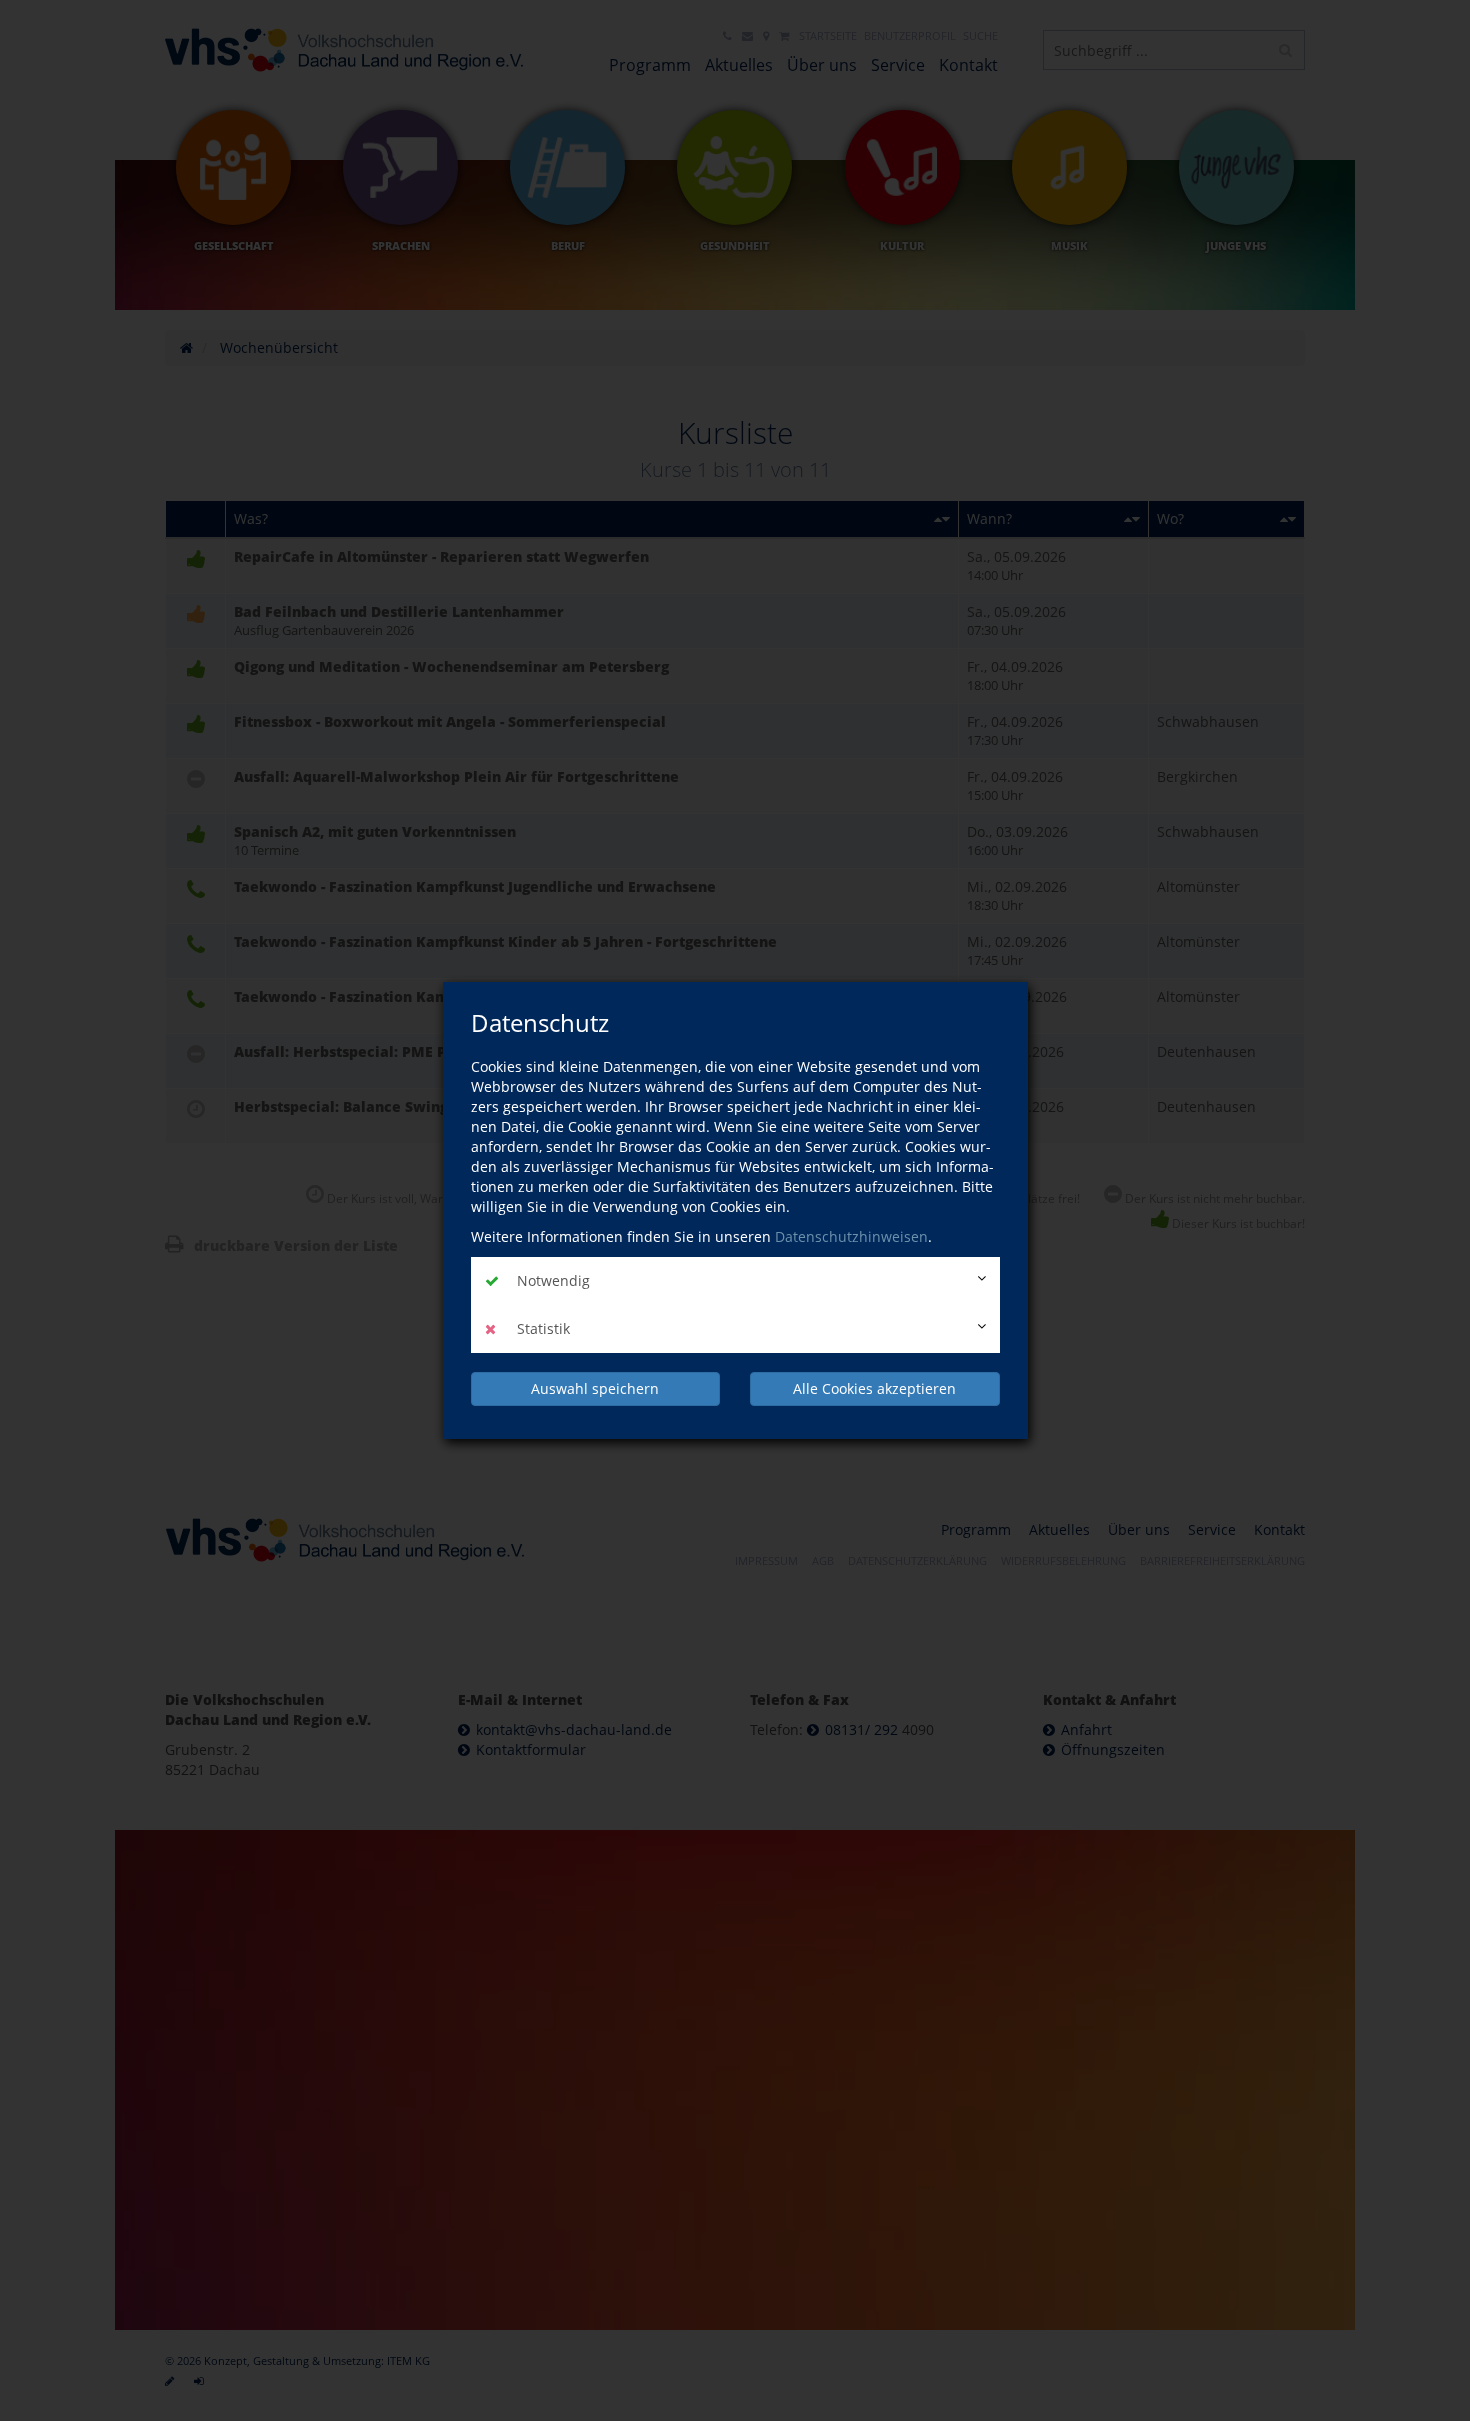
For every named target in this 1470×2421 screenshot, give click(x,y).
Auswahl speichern (595, 1388)
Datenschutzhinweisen (851, 1236)
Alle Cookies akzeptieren (874, 1388)
